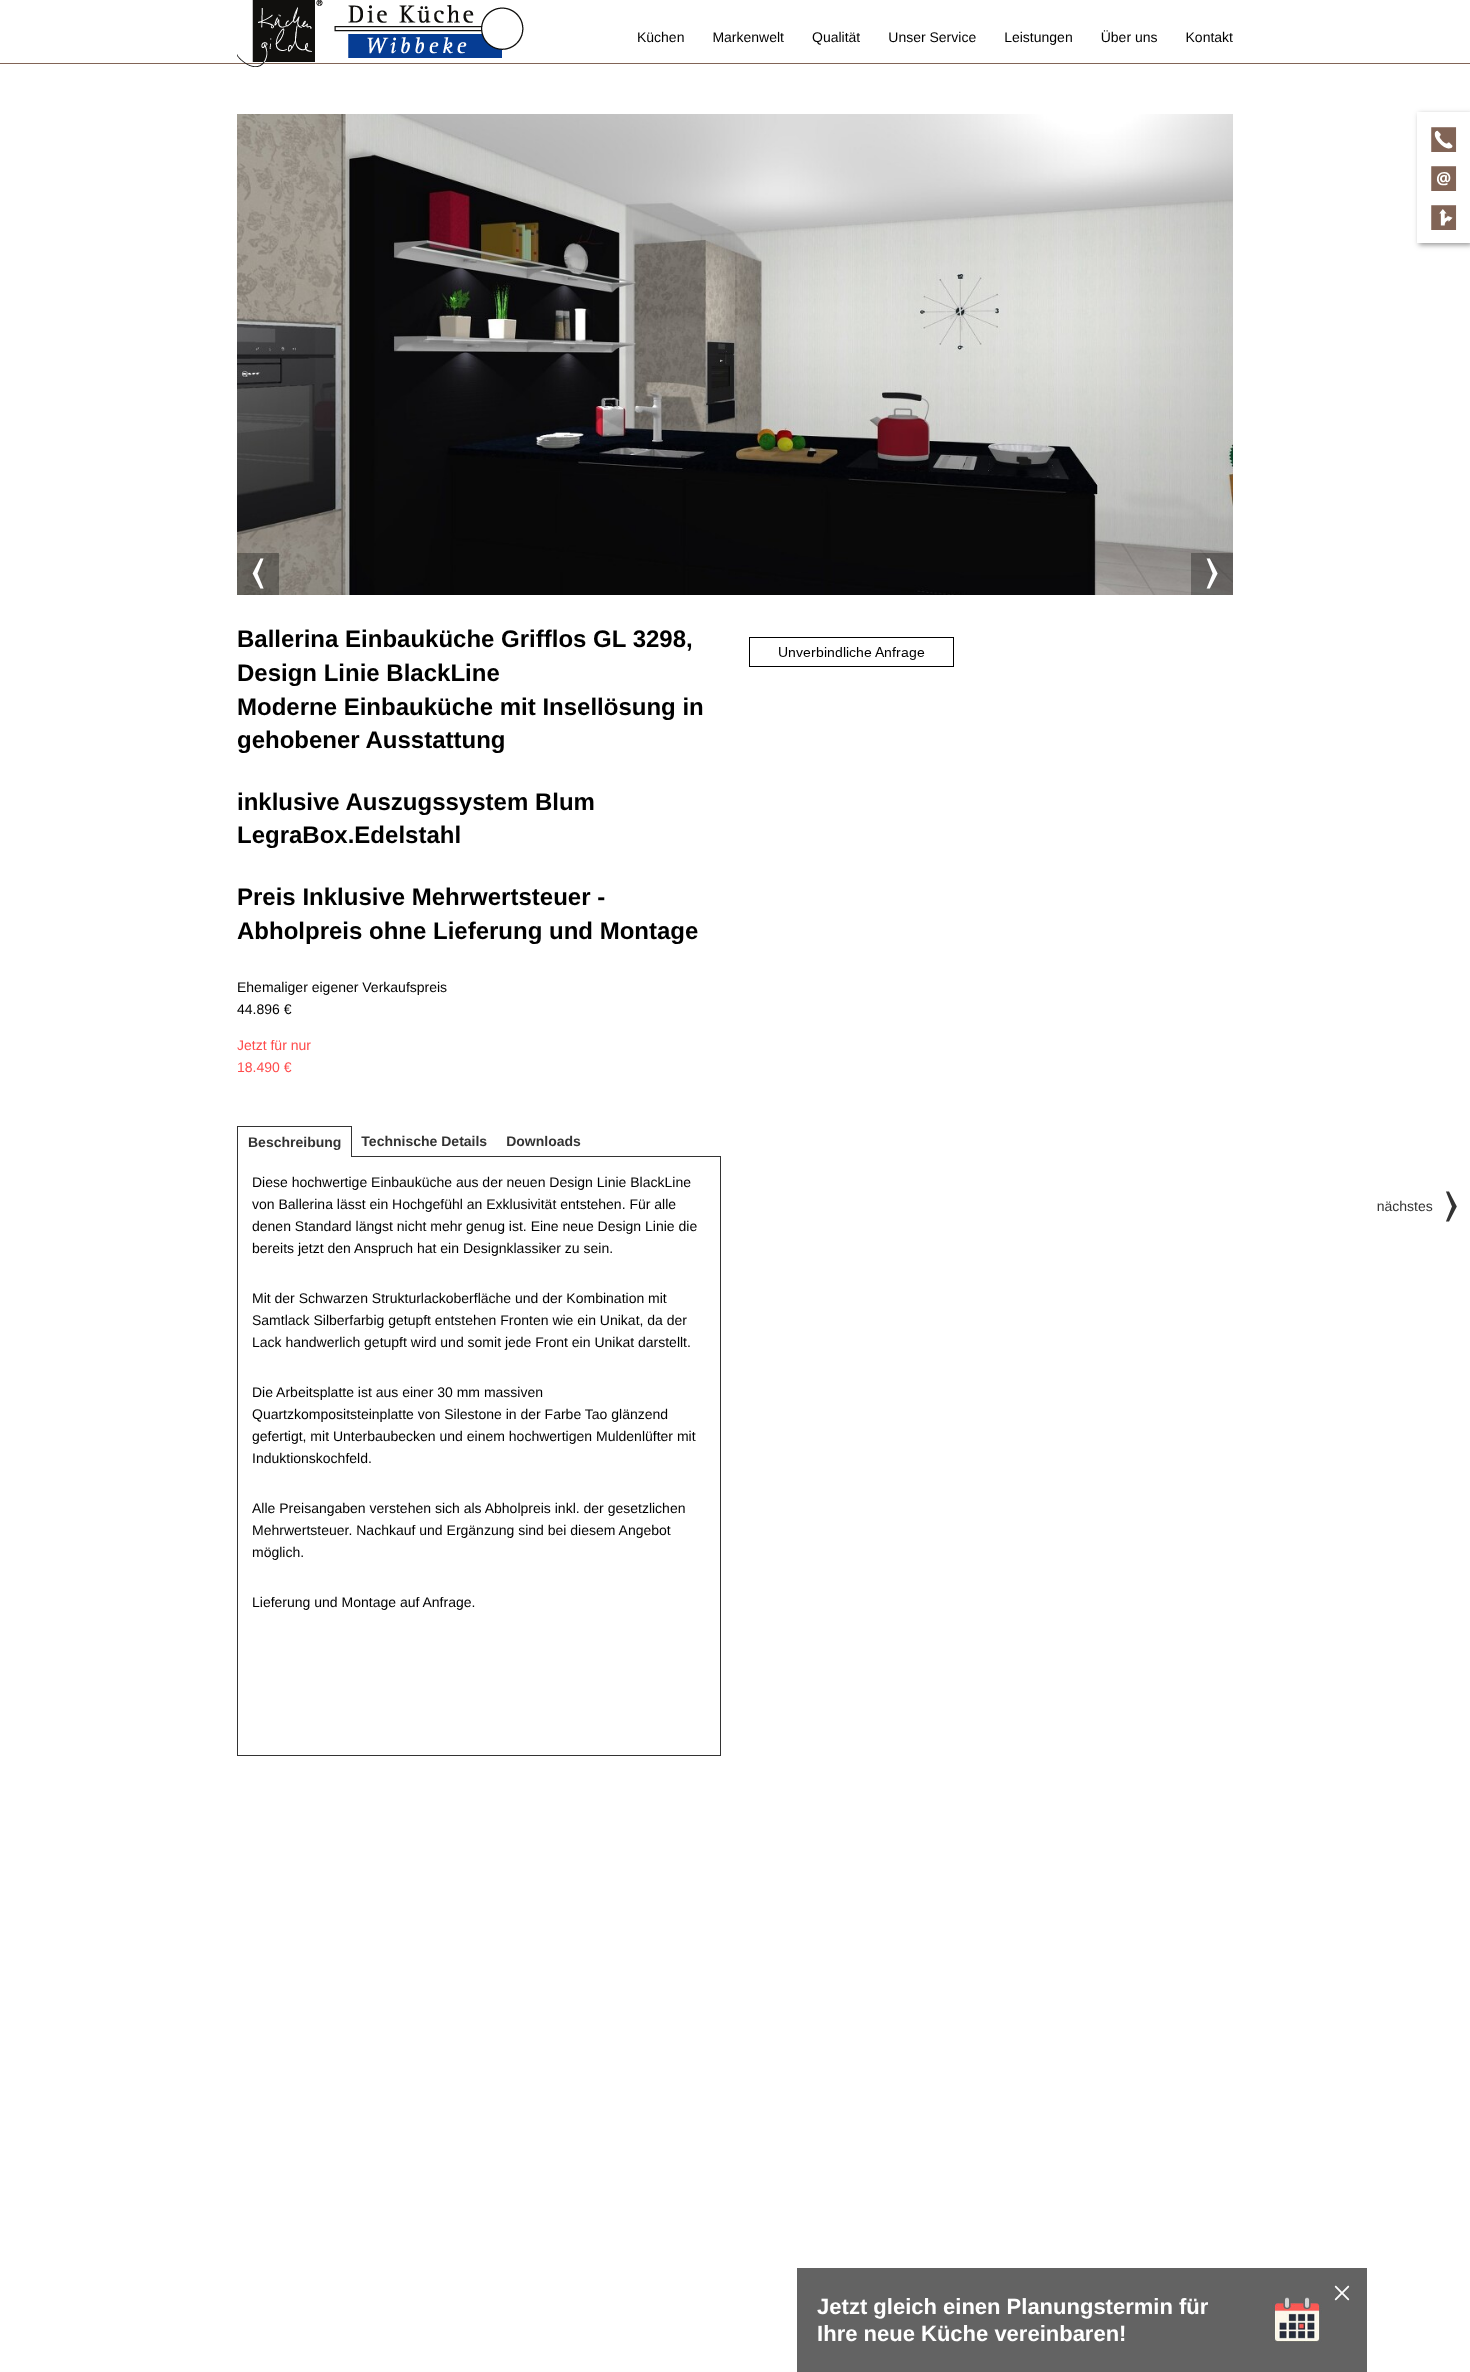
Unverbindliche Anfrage (851, 652)
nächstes (1405, 1206)
